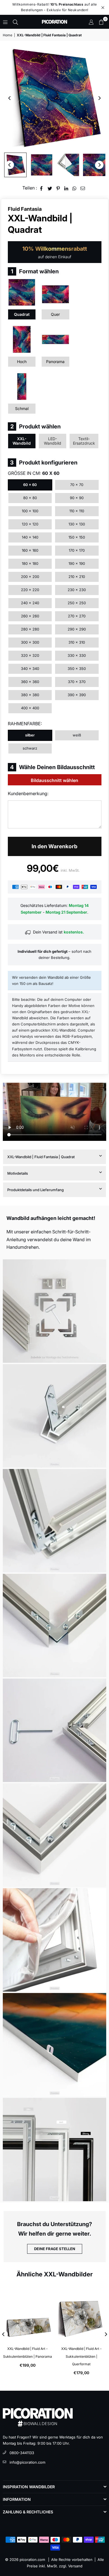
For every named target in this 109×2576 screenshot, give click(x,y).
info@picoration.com (27, 2462)
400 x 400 (30, 708)
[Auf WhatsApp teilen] (74, 188)
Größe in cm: (34, 473)
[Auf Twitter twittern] (50, 188)
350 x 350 (77, 669)
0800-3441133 (22, 2453)
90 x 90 (77, 498)
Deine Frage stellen (55, 2249)
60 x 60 (30, 485)
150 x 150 (77, 537)
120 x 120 (30, 524)
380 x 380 (30, 695)
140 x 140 (30, 537)
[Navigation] (5, 22)
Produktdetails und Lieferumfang (35, 1190)
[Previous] (10, 98)
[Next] (99, 98)
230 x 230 (77, 590)
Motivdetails (18, 1173)
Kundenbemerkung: (28, 793)
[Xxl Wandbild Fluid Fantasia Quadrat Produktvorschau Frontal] (42, 165)
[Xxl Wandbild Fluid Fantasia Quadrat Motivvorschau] (94, 165)
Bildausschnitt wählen (54, 780)
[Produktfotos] (54, 1311)
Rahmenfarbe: (25, 724)
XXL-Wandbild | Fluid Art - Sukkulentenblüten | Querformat (81, 2356)
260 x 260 (30, 616)
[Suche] (15, 22)
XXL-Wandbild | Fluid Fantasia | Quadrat (41, 1157)
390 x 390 (77, 695)
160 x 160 (30, 550)
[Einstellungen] (91, 22)
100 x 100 (30, 511)
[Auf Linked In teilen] (66, 188)
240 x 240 (30, 603)
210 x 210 (77, 577)
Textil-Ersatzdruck (84, 441)
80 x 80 (30, 498)
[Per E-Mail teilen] (83, 188)
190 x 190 (77, 563)
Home (8, 35)
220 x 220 (30, 590)
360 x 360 (30, 682)
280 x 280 (30, 629)
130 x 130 (77, 524)
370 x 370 (77, 682)
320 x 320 (30, 655)
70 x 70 (77, 485)
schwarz (30, 748)
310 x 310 (77, 642)
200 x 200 (30, 577)
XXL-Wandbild (22, 441)
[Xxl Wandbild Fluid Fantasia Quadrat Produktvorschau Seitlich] (15, 165)
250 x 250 (77, 603)
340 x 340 (30, 669)
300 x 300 (30, 642)
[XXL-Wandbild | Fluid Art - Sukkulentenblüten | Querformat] (82, 2313)
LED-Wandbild (53, 441)
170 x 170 (77, 550)
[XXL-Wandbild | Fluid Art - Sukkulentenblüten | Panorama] (28, 2313)
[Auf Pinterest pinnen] (58, 188)
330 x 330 (77, 655)
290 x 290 (77, 629)
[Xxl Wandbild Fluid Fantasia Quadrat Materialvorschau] (68, 165)
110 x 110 (77, 511)
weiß (77, 735)
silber (30, 735)
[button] (101, 22)
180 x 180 (30, 563)
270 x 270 (77, 616)
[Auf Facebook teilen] (42, 188)
